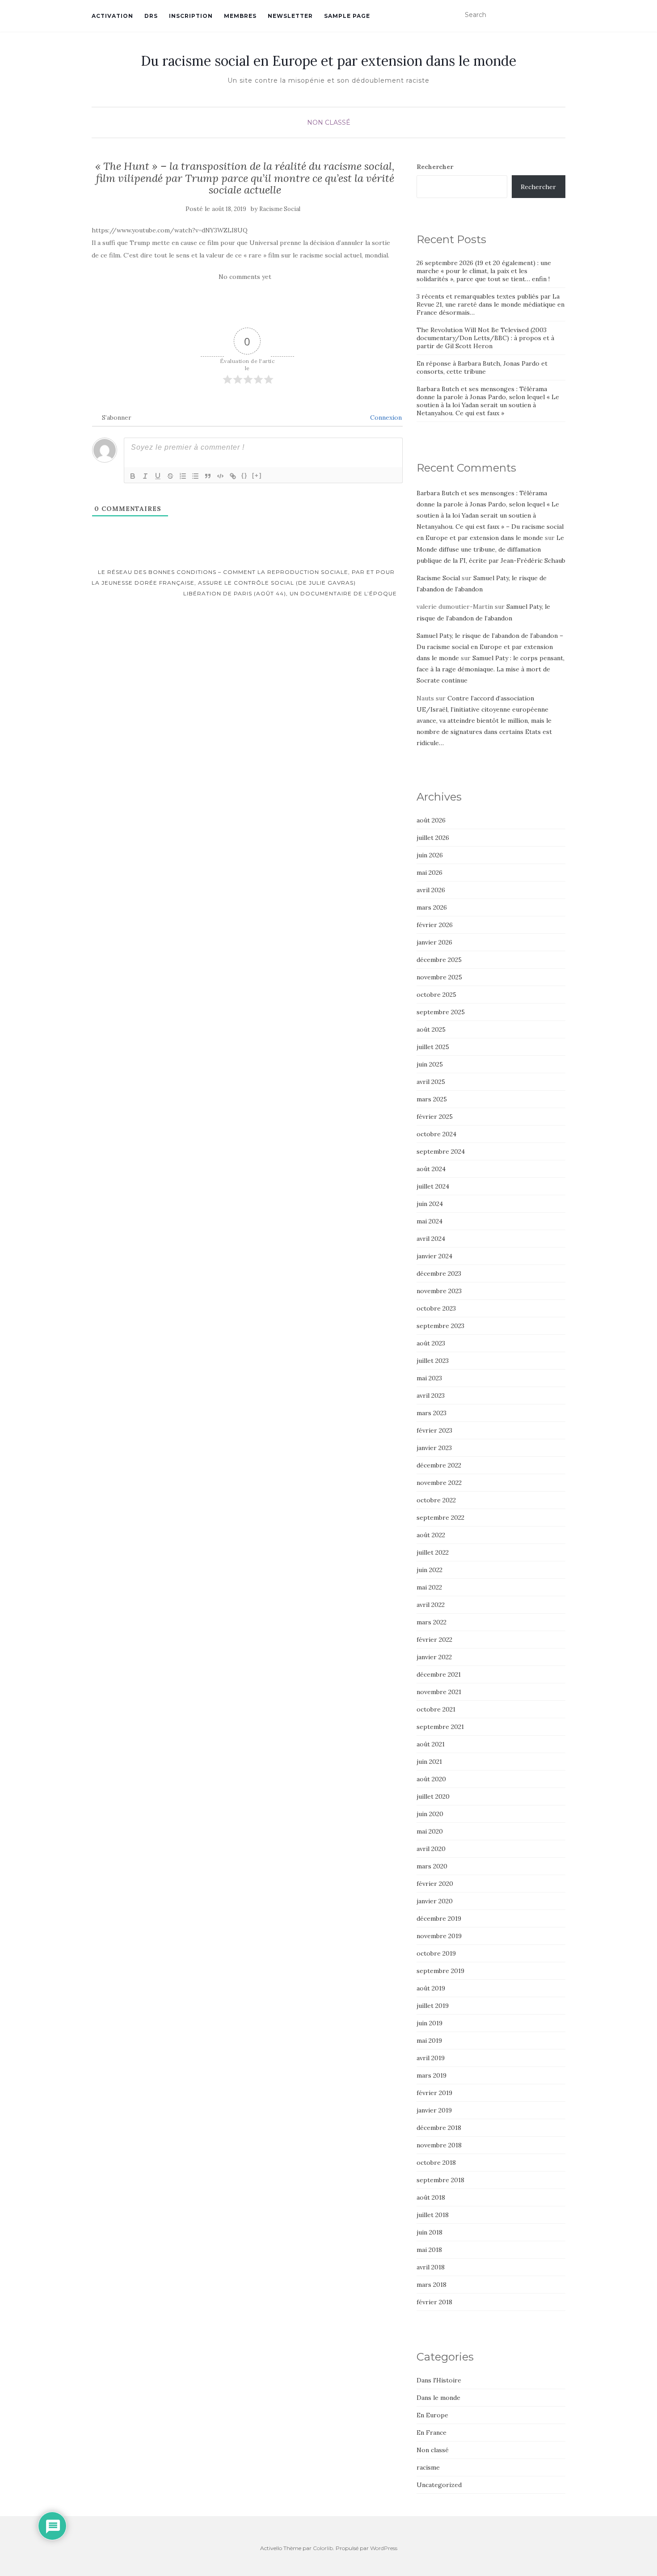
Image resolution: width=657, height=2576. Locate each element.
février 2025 (435, 1117)
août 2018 (431, 2197)
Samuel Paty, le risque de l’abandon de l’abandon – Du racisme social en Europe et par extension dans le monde (490, 647)
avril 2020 (431, 1849)
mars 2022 (432, 1622)
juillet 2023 (433, 1361)
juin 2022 (430, 1570)
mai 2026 (430, 873)
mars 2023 (432, 1413)
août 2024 (431, 1169)
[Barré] (170, 476)
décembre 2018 (439, 2128)
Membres (240, 16)
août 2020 (431, 1779)
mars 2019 (432, 2075)
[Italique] (145, 476)
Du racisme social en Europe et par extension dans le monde (328, 61)
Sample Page (347, 16)
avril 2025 (431, 1082)
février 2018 (434, 2302)
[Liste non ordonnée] (195, 476)
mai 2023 (429, 1378)
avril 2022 (431, 1605)
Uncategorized (439, 2485)
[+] (257, 475)
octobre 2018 (436, 2163)
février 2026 (435, 925)
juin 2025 (430, 1064)
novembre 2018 (439, 2145)
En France (432, 2433)
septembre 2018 (440, 2180)
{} (244, 475)
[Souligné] (158, 476)
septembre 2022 (440, 1518)
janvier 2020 (435, 1901)
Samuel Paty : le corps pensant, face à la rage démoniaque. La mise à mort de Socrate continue (491, 669)
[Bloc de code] (220, 476)
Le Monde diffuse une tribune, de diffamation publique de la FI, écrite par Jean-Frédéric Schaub (491, 549)
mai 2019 (429, 2041)
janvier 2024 (434, 1256)
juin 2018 (430, 2232)
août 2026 (431, 820)
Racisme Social (280, 209)
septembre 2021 (440, 1727)
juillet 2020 (433, 1796)
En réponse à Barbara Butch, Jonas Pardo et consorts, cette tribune (482, 367)
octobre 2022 (436, 1500)
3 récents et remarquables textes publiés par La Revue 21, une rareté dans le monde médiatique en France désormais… (491, 304)
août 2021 (431, 1744)
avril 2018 (431, 2267)
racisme (428, 2467)
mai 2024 (430, 1221)
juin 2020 (430, 1814)
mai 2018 (429, 2250)
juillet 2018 (433, 2215)
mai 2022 (429, 1587)
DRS (151, 16)
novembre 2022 (439, 1483)
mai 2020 (430, 1831)
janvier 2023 (434, 1448)
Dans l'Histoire (439, 2380)
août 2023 (431, 1343)
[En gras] (133, 476)
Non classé (329, 122)
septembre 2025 (441, 1012)
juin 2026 (430, 855)
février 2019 (434, 2093)
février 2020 (435, 1884)
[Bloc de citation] (208, 476)
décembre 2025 (439, 960)
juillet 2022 (433, 1552)
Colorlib (323, 2548)
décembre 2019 (439, 1918)
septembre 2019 (440, 1971)
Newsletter (290, 16)
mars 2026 (432, 907)
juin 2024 (430, 1204)
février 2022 (434, 1640)
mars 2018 (432, 2285)
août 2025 (431, 1029)
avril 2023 (431, 1396)
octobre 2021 (436, 1709)
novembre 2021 (439, 1692)
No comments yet (245, 277)
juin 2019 (430, 2023)
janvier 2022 (434, 1657)
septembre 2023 (440, 1326)
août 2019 (431, 1988)
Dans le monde (438, 2398)
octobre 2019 (436, 1953)
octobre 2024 (436, 1134)
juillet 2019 (433, 2006)
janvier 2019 (434, 2110)
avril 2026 (431, 890)
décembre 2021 (439, 1674)
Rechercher (435, 167)
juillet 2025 (433, 1047)
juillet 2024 (433, 1186)
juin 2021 (429, 1762)
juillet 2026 (433, 838)
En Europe (432, 2415)
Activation (112, 16)
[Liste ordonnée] (183, 476)
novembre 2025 (439, 977)
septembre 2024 (441, 1151)
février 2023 (434, 1430)
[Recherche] (560, 15)
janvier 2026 (434, 942)
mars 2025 (432, 1099)
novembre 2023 (439, 1291)
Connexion (385, 417)
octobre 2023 (436, 1308)
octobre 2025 (436, 995)
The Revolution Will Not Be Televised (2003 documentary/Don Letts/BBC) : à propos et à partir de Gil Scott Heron (485, 338)
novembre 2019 (439, 1936)
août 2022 (431, 1535)
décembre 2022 (439, 1465)
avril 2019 (431, 2058)
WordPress (384, 2548)
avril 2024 (431, 1239)
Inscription (191, 16)
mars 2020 (432, 1866)
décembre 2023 (439, 1273)
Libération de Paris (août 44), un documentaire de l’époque (291, 593)
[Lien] (233, 476)
